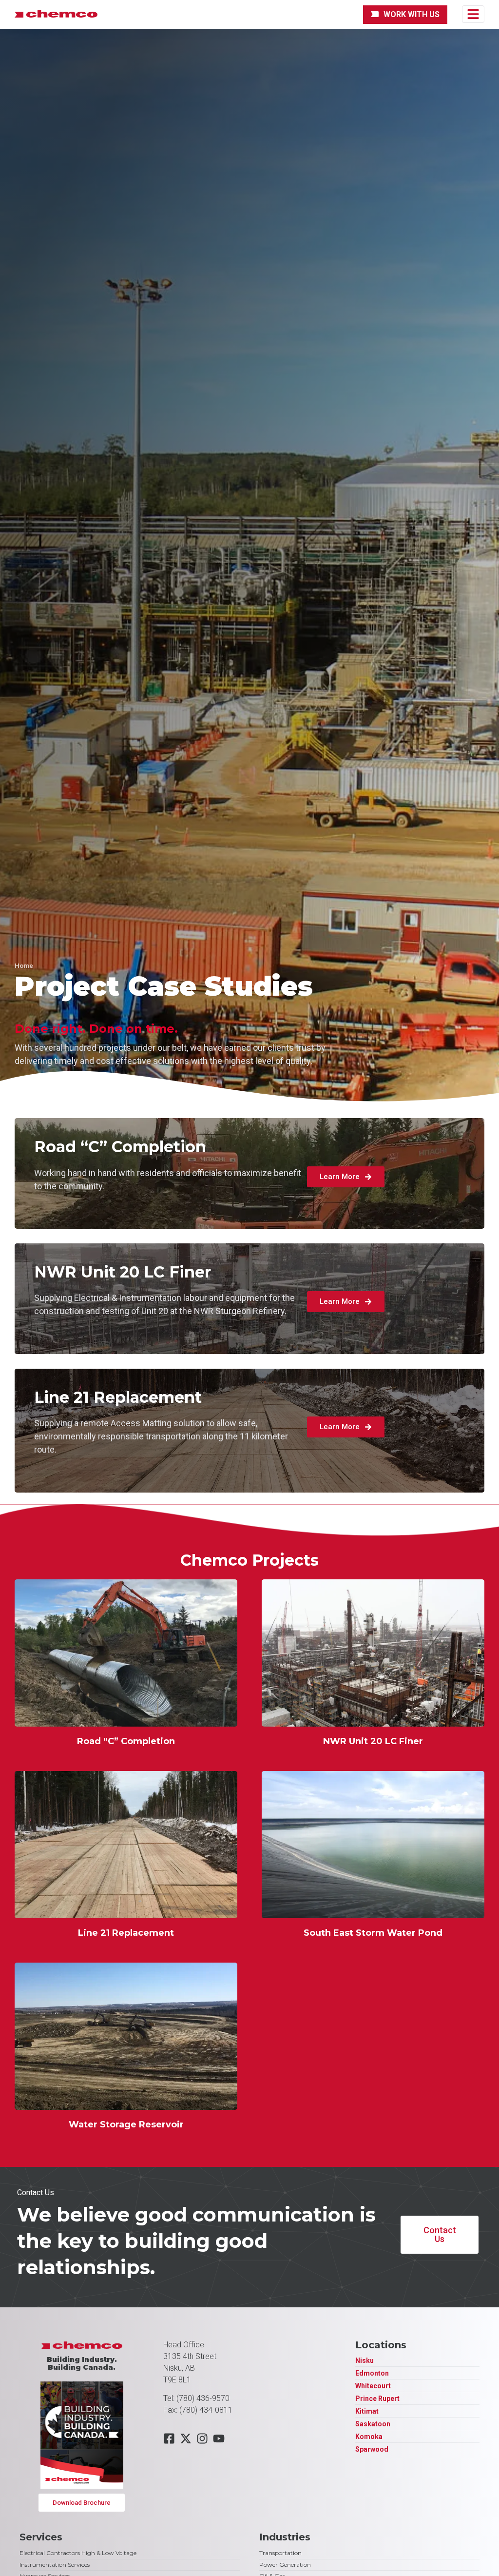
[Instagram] (202, 2438)
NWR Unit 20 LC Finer (373, 1741)
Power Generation (285, 2565)
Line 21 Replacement (126, 1933)
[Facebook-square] (169, 2438)
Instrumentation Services (55, 2565)
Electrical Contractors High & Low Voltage (78, 2553)
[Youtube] (219, 2438)
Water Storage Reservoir (126, 2124)
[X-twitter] (186, 2438)
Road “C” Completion (126, 1741)
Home (24, 965)
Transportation (280, 2553)
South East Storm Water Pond (373, 1933)
